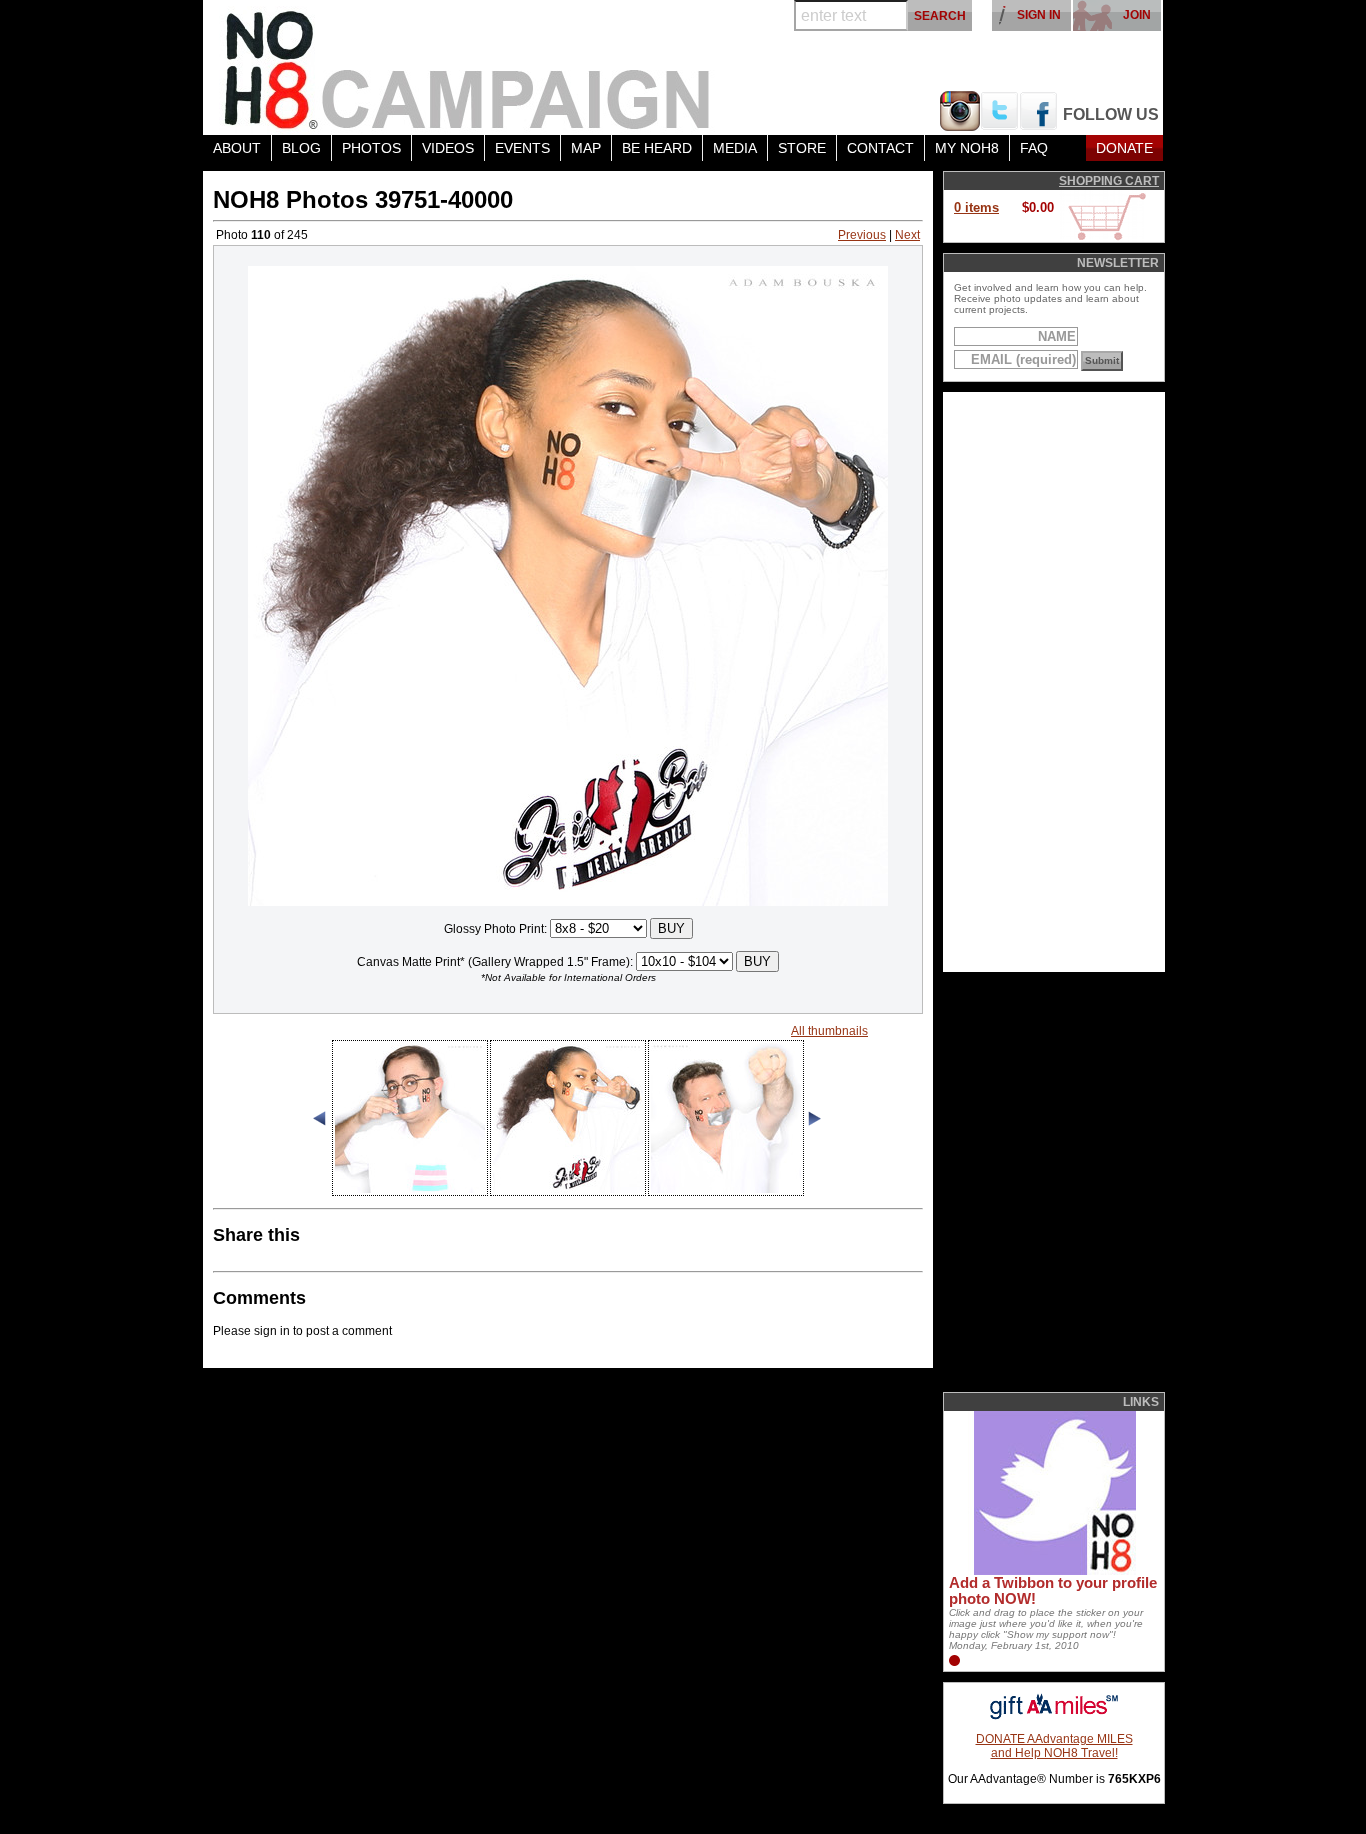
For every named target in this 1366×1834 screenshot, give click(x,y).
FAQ (1034, 148)
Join (1137, 15)
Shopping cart (1109, 181)
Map (586, 148)
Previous (862, 235)
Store (802, 148)
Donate (1124, 148)
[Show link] (1053, 1571)
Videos (448, 148)
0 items (976, 207)
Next (907, 235)
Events (522, 148)
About (237, 148)
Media (735, 148)
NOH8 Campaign (468, 67)
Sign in (1039, 15)
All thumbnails (829, 1031)
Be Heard (657, 148)
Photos (371, 148)
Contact (880, 148)
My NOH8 (967, 148)
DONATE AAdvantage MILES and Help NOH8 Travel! (1054, 1746)
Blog (301, 148)
